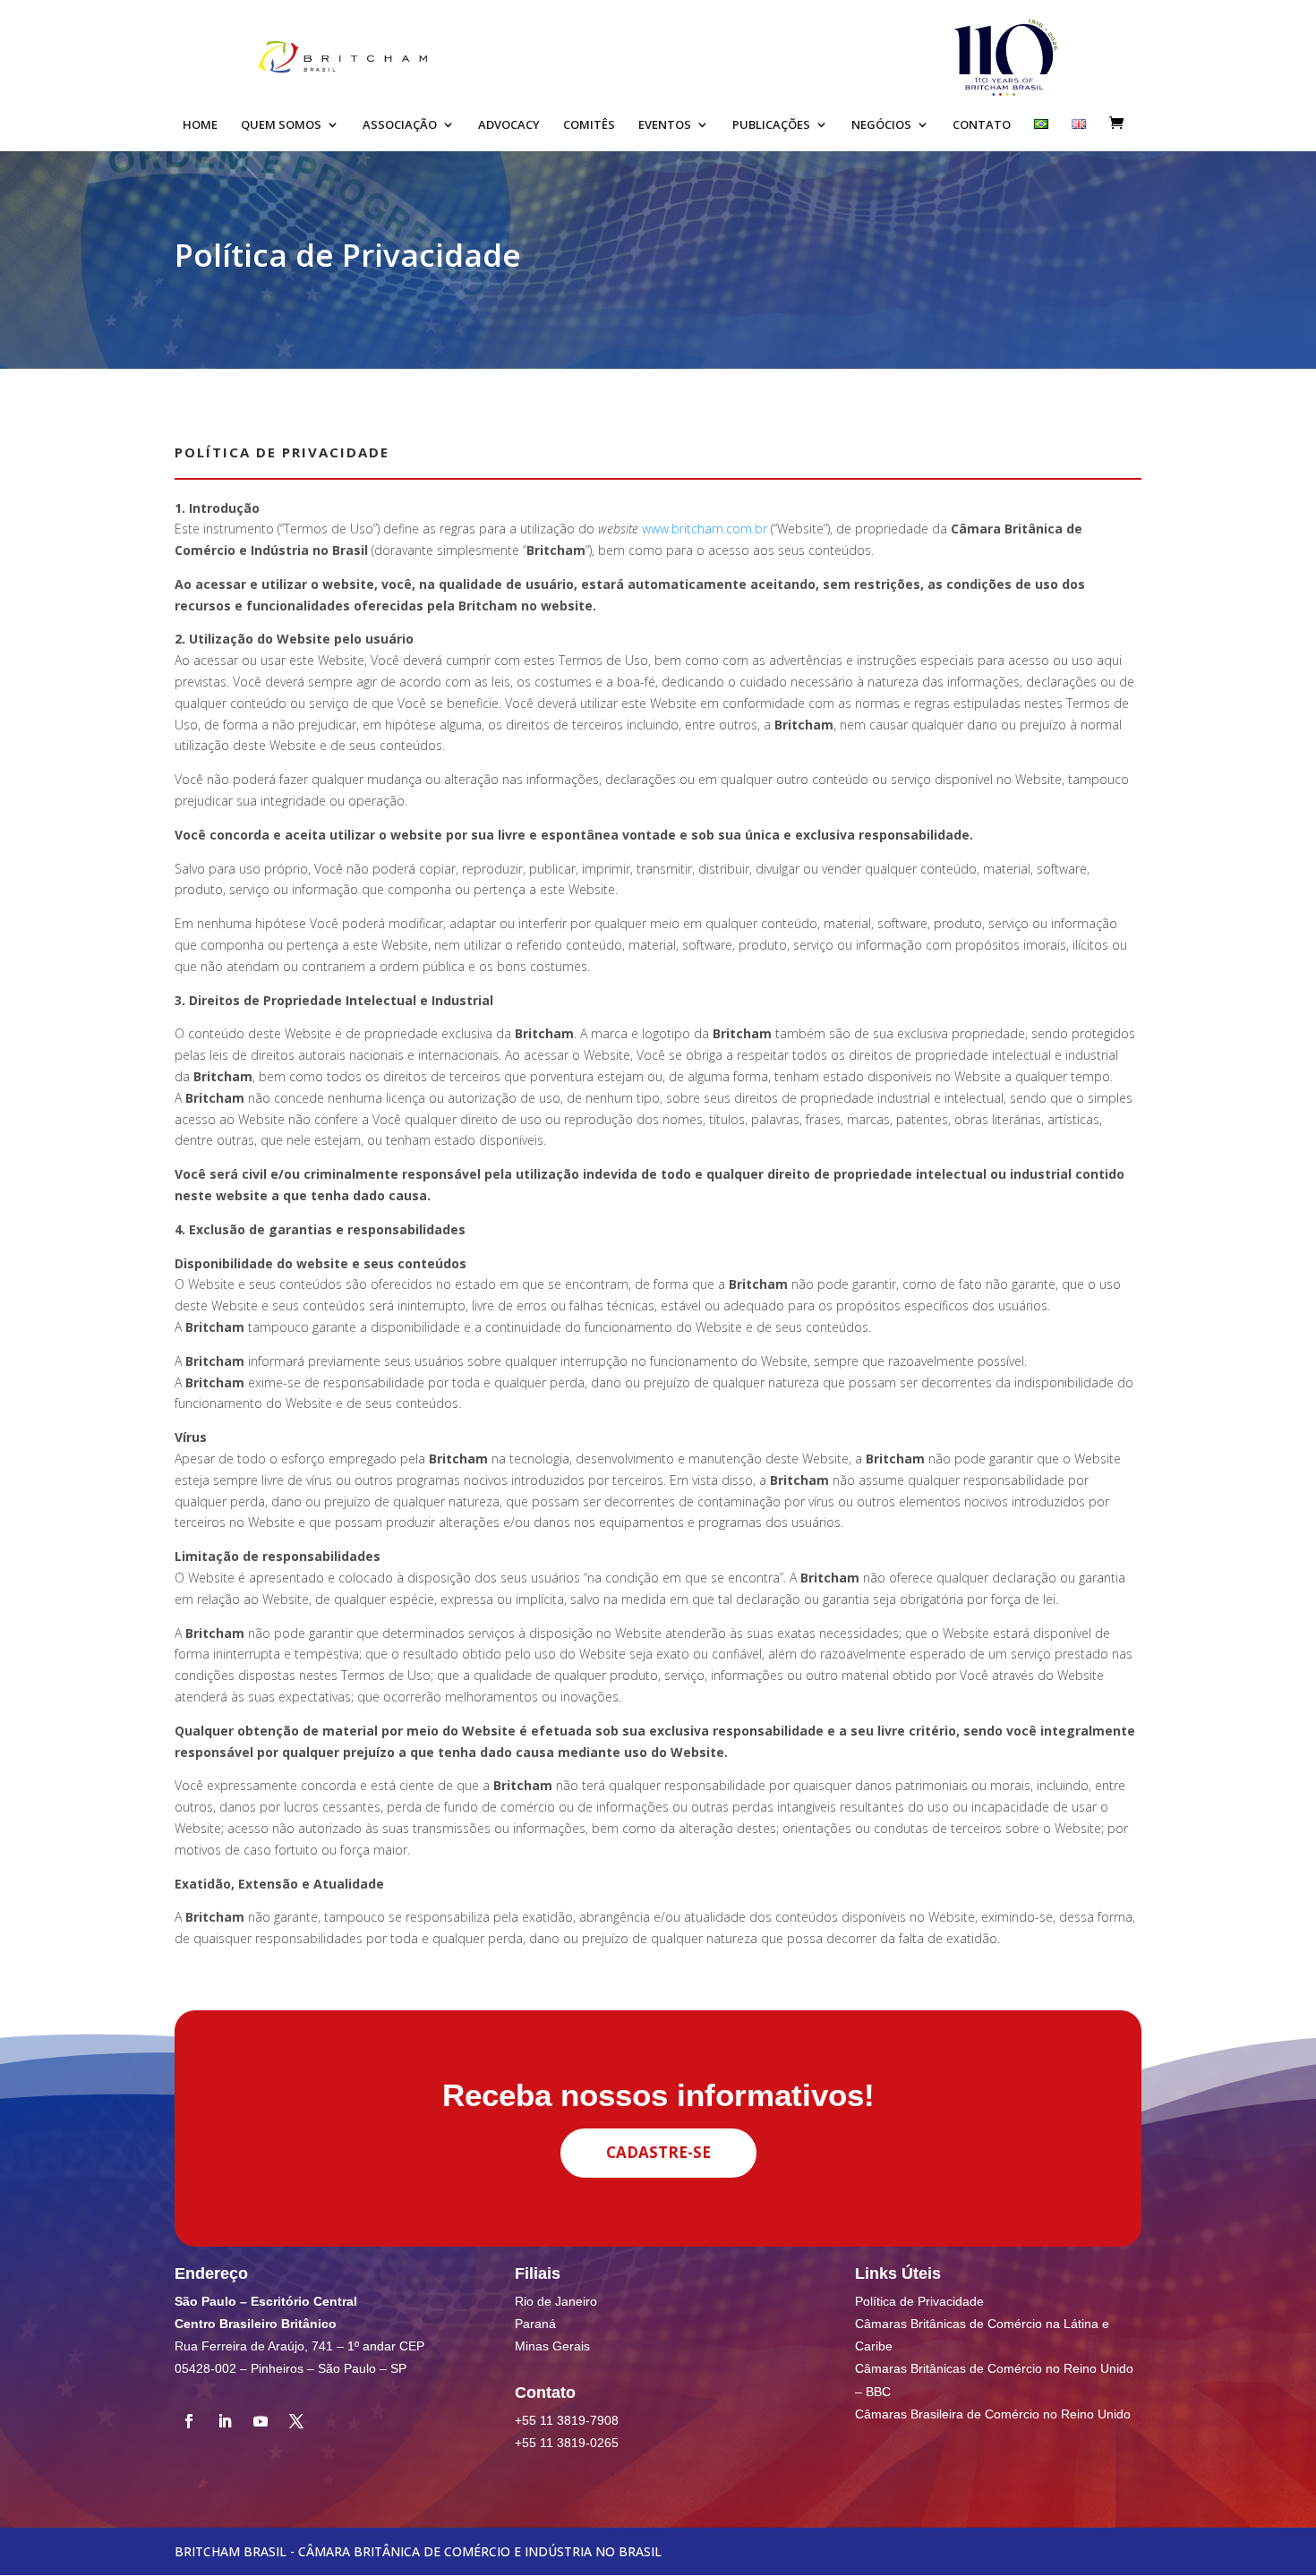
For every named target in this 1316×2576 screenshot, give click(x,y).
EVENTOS (665, 125)
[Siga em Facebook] (189, 2421)
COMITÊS (589, 125)
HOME (200, 125)
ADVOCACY (509, 125)
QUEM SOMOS (281, 125)
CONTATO (982, 125)
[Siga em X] (296, 2421)
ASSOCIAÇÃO (400, 125)
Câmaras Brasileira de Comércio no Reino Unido (993, 2414)
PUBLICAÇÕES (771, 125)
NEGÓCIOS (881, 125)
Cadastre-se (658, 2152)
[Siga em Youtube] (261, 2421)
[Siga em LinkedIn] (225, 2421)
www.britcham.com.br (705, 529)
